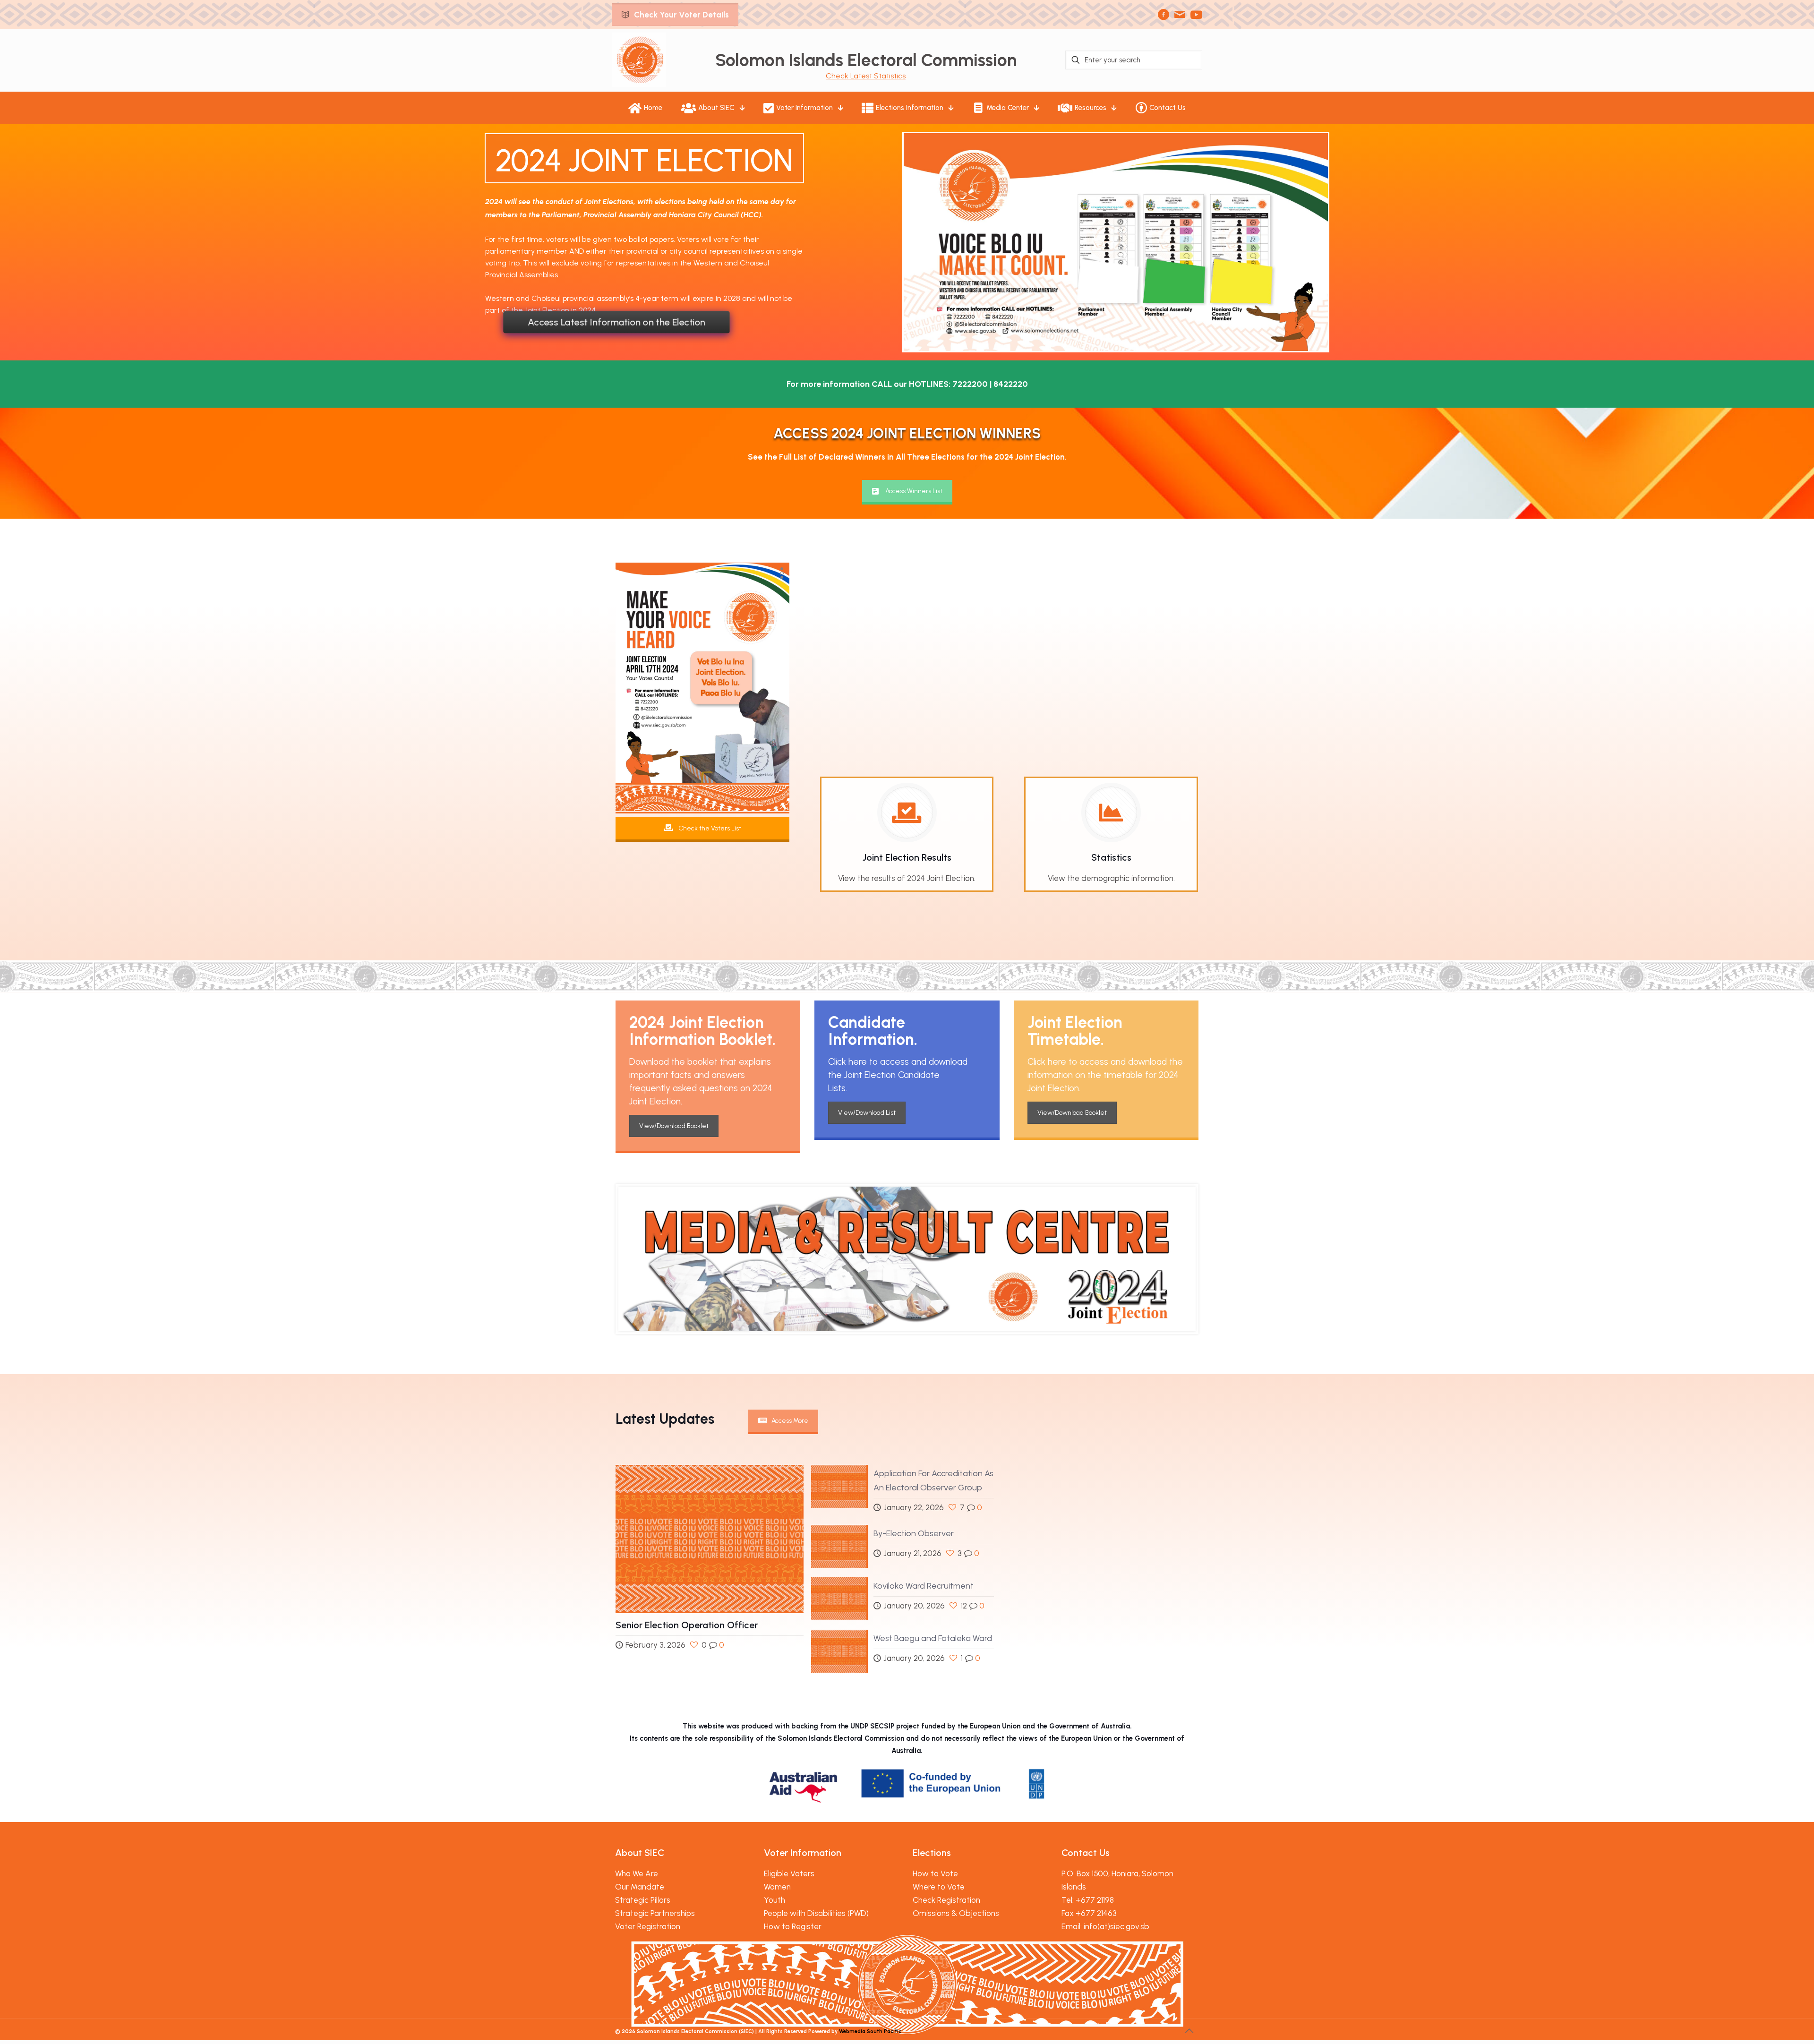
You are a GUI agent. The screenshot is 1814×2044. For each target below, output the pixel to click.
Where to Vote (939, 1887)
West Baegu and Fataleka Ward (933, 1638)
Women (777, 1887)
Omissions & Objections (956, 1913)
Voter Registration (648, 1926)
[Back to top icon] (1189, 2031)
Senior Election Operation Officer (687, 1625)
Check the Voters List (709, 828)
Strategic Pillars (643, 1900)
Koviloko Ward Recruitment (924, 1586)
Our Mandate (640, 1887)
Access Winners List (914, 491)
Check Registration (946, 1900)
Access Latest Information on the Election (616, 322)
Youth (774, 1900)
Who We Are (637, 1873)
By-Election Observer (914, 1533)
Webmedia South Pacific (870, 2031)
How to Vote (935, 1873)
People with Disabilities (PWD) (816, 1913)
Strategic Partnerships (655, 1913)
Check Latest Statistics (866, 76)
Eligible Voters (789, 1873)
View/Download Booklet (674, 1126)
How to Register (793, 1926)
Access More (790, 1421)
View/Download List (867, 1113)
